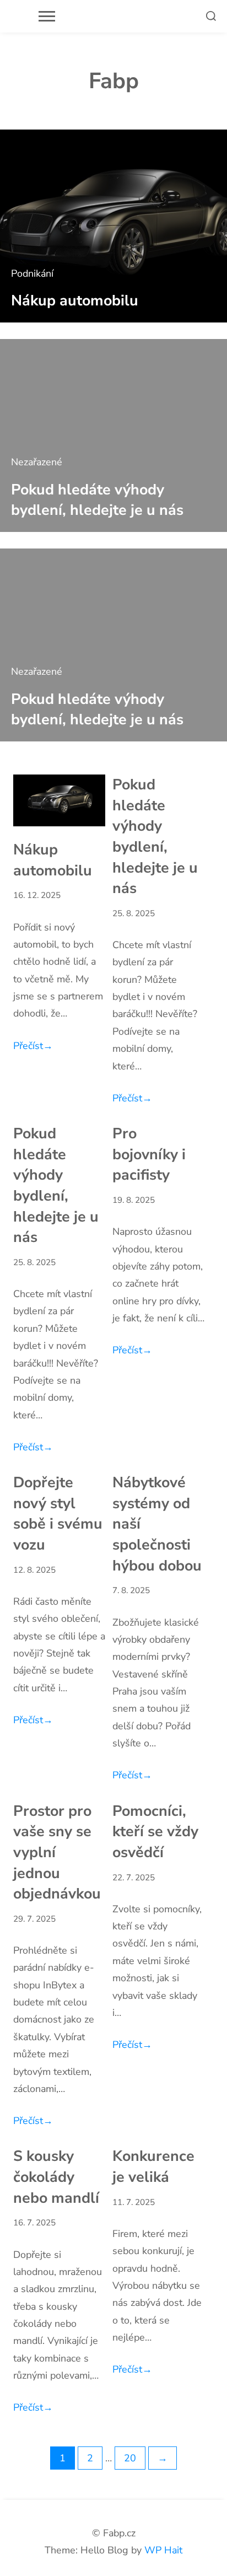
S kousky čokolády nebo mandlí (56, 2177)
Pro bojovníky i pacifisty (149, 1154)
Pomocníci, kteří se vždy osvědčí (155, 1832)
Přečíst (33, 1046)
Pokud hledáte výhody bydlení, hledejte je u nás (97, 500)
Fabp (114, 81)
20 (130, 2458)
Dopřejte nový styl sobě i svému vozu (58, 1513)
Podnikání (32, 273)
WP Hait (163, 2550)
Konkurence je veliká (153, 2166)
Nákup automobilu (75, 300)
